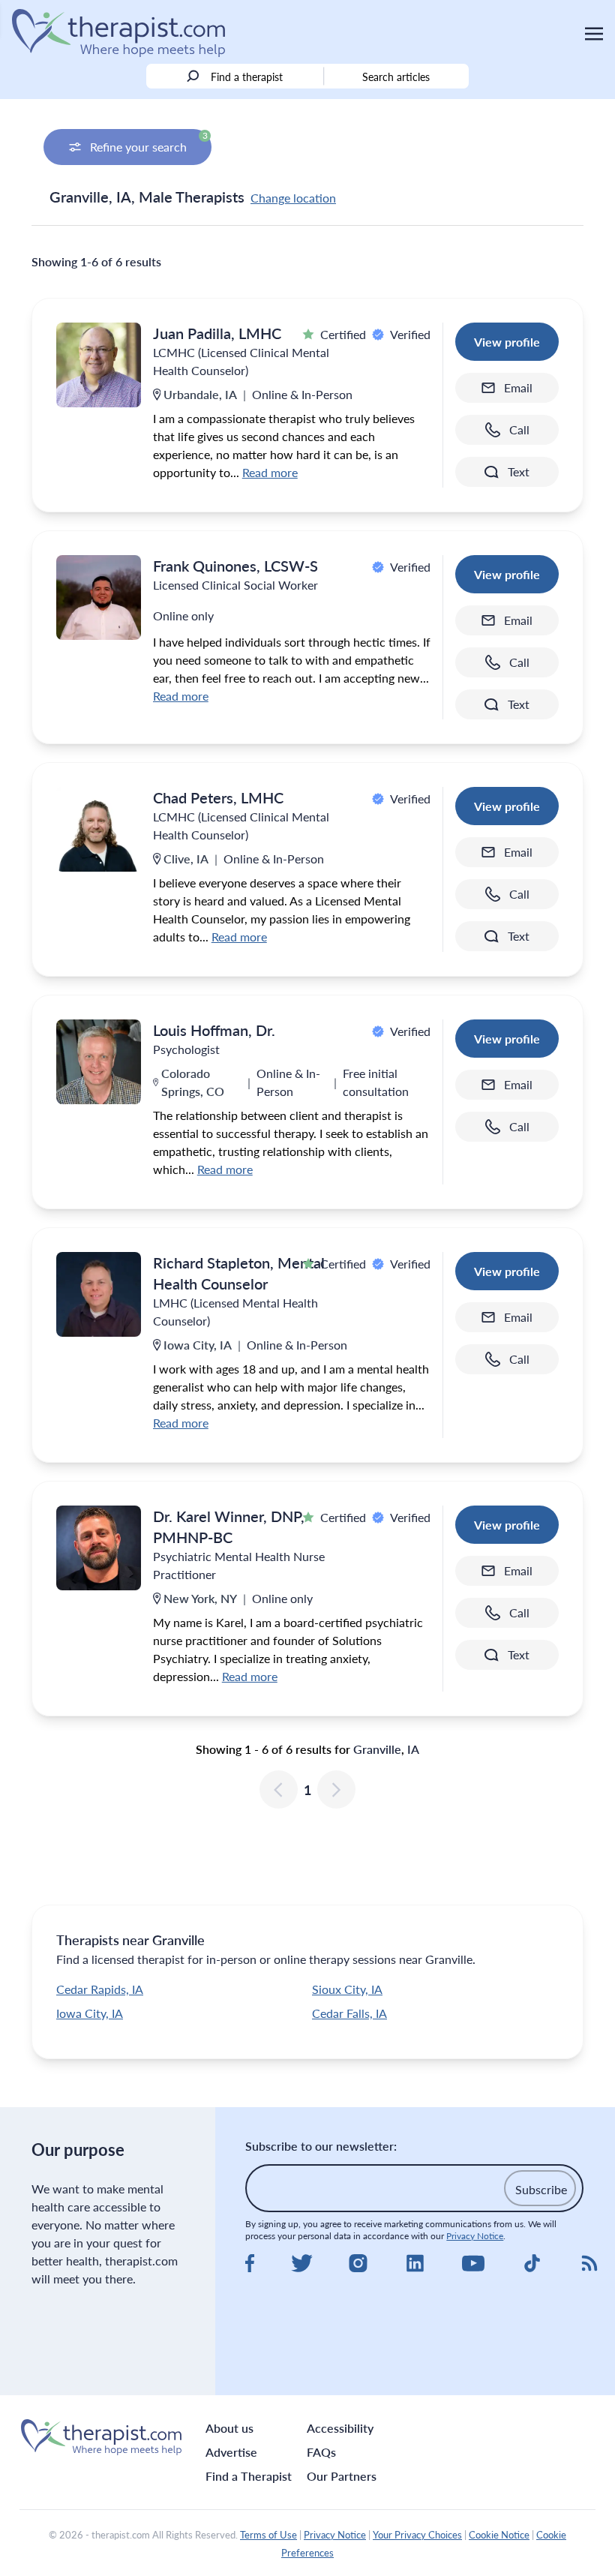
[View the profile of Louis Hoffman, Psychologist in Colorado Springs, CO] (99, 1062)
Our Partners (342, 2476)
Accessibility (340, 2428)
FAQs (321, 2452)
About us (229, 2428)
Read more (270, 472)
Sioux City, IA (347, 1989)
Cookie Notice (499, 2535)
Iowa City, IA (90, 2013)
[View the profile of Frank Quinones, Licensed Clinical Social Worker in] (99, 597)
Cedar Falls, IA (349, 2013)
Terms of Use (268, 2535)
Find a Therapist (249, 2476)
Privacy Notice (475, 2236)
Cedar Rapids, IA (100, 1989)
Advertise (231, 2452)
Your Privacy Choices (417, 2535)
